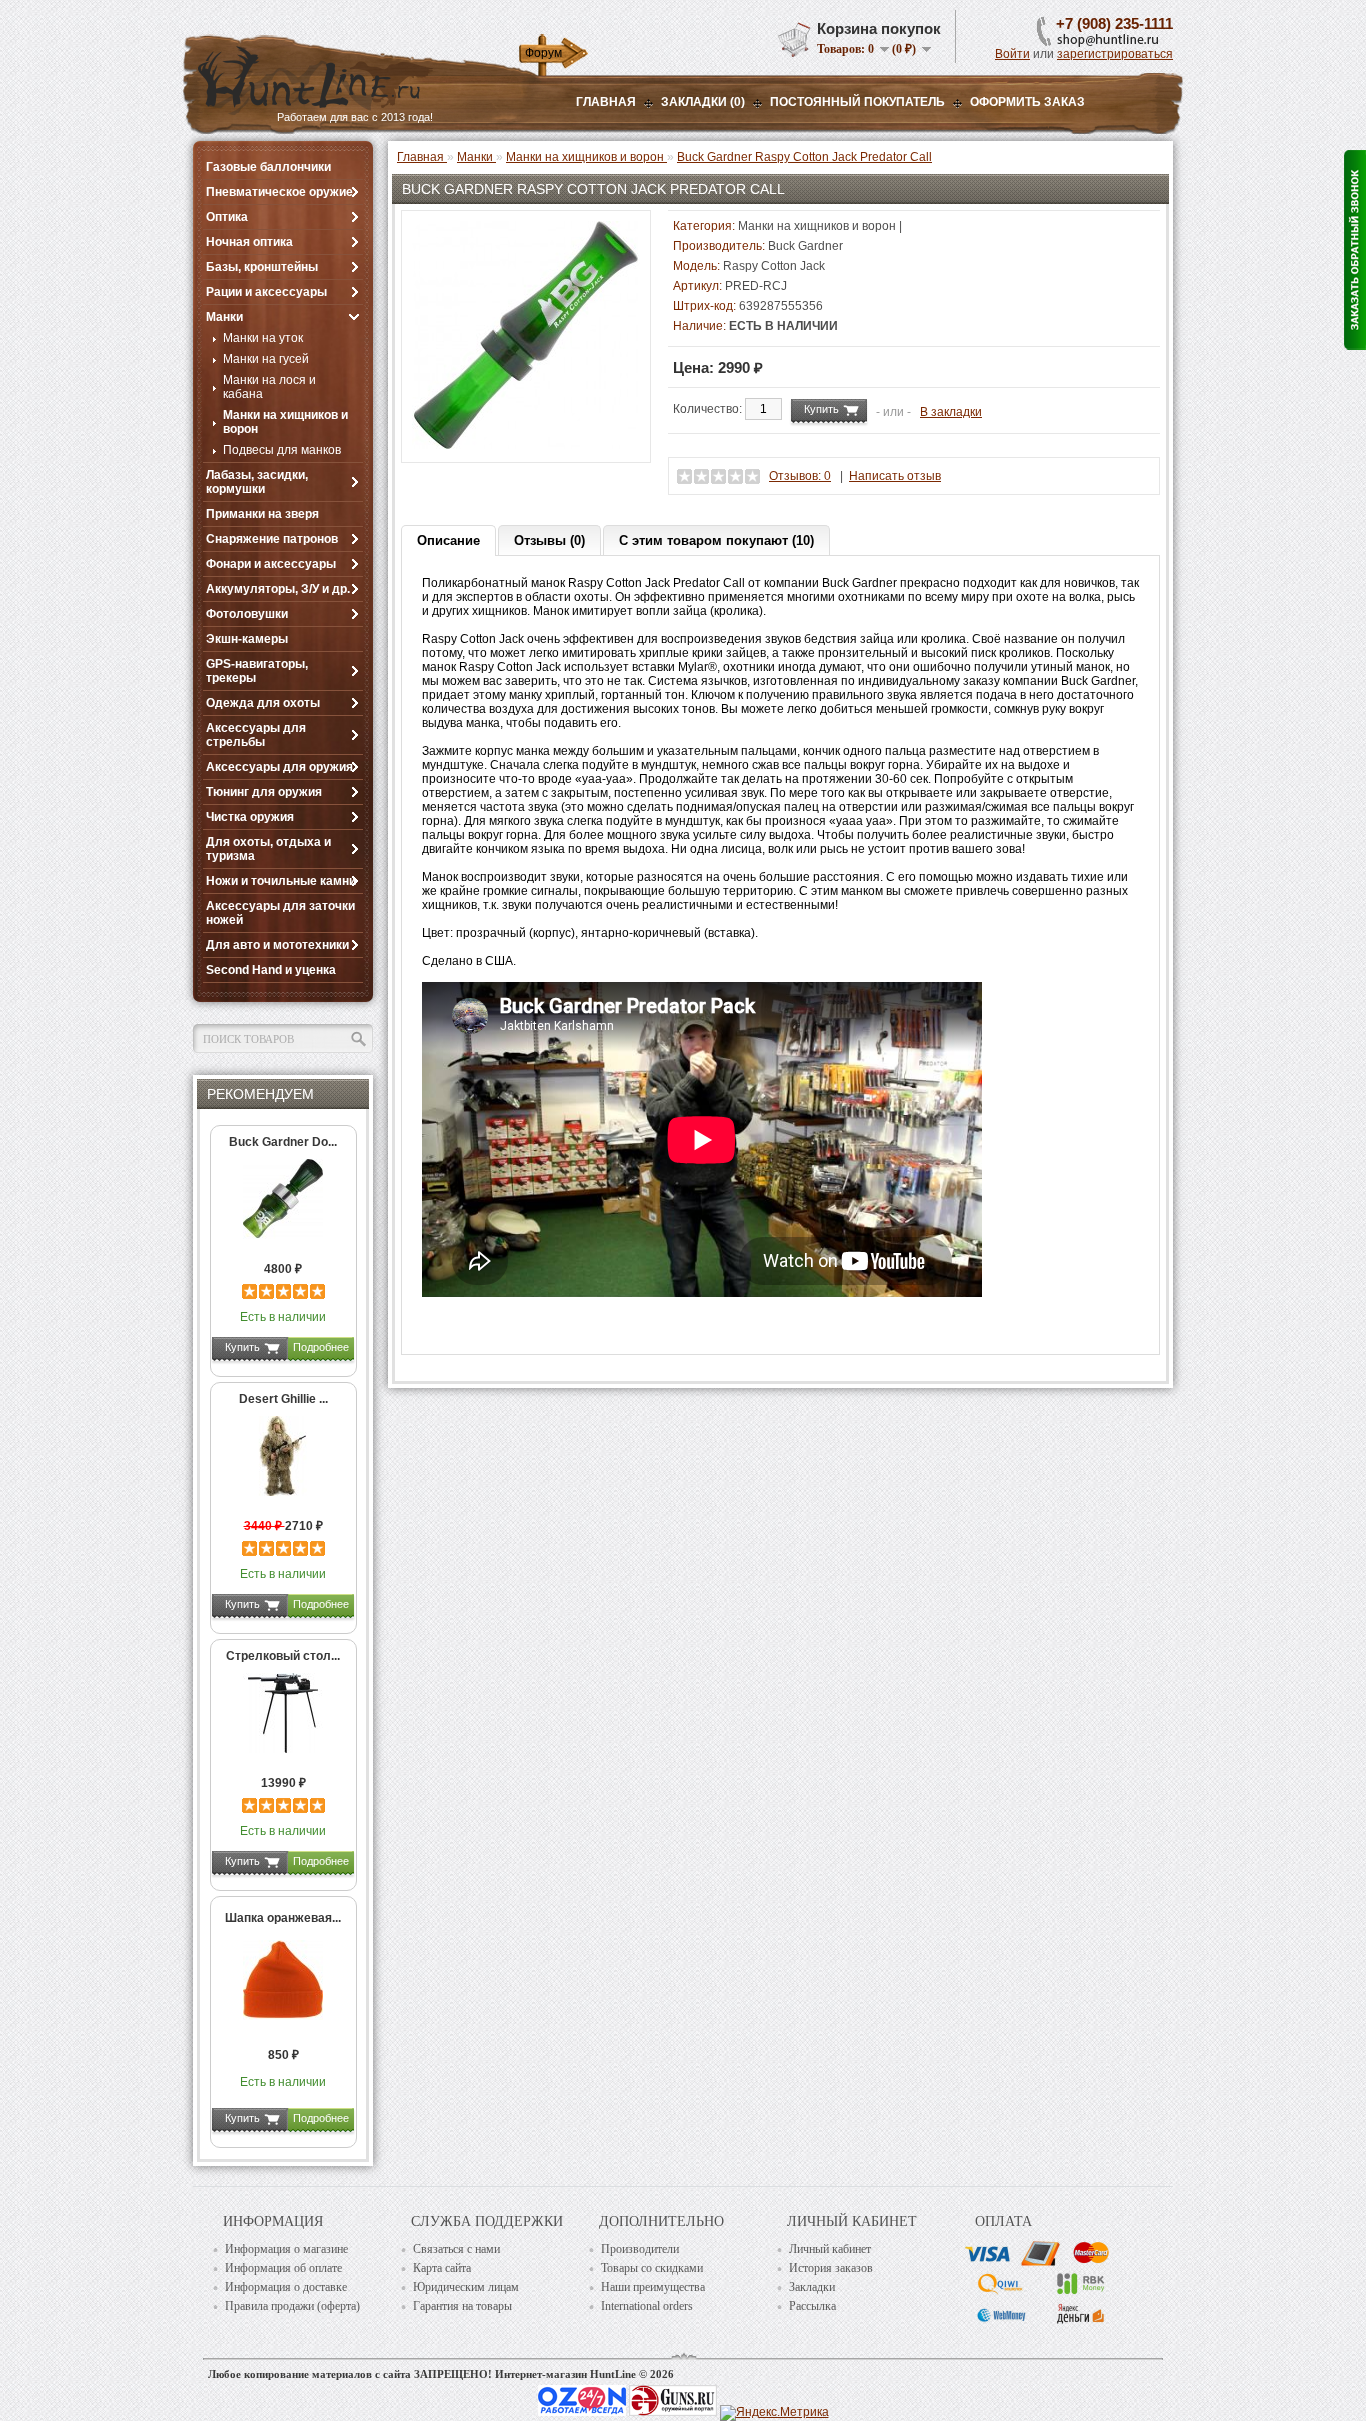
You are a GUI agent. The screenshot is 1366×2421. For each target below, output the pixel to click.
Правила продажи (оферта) (292, 2306)
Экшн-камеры (247, 639)
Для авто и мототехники (277, 945)
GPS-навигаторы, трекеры (257, 671)
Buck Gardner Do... (283, 1142)
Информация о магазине (286, 2249)
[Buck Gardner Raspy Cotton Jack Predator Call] (526, 445)
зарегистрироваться (1115, 54)
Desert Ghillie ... (283, 1399)
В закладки (951, 412)
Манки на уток (263, 338)
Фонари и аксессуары (271, 564)
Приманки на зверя (262, 514)
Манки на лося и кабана (269, 387)
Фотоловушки (247, 614)
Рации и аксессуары (266, 292)
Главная (606, 102)
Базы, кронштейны (262, 267)
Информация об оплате (283, 2268)
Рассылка (812, 2306)
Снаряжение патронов (272, 539)
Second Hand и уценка (271, 970)
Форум (543, 53)
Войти (1012, 54)
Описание (448, 540)
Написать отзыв (895, 476)
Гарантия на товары (462, 2306)
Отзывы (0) (549, 540)
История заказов (831, 2268)
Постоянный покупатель (857, 102)
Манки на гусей (266, 359)
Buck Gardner (805, 246)
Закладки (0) (703, 102)
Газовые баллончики (268, 167)
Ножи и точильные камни (281, 881)
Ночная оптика (249, 242)
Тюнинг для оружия (264, 792)
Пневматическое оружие (279, 192)
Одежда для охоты (263, 703)
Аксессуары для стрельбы (256, 735)
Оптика (227, 217)
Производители (640, 2249)
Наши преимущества (653, 2287)
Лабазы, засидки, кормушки (257, 482)
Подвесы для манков (282, 450)
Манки (224, 317)
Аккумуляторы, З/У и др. (278, 589)
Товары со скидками (652, 2268)
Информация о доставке (286, 2287)
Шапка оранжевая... (283, 1918)
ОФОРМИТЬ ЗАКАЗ (1027, 102)
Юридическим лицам (466, 2287)
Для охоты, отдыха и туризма (268, 849)
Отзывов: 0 (800, 476)
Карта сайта (442, 2268)
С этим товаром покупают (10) (716, 540)
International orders (647, 2306)
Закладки (812, 2287)
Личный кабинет (830, 2249)
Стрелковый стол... (283, 1656)
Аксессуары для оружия (279, 767)
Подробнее (321, 1347)
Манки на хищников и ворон (285, 422)
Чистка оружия (250, 817)
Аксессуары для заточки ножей (280, 913)
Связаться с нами (456, 2249)
